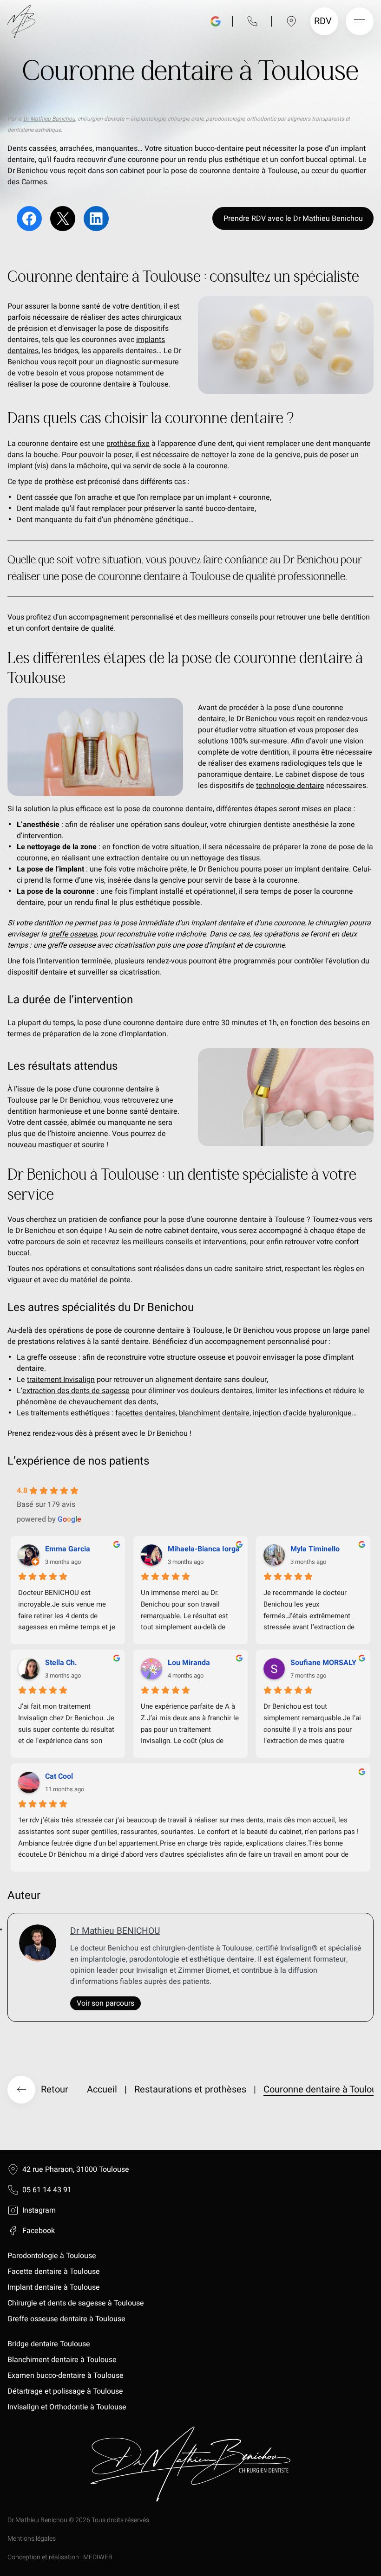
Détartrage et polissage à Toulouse (65, 2391)
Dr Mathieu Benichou (49, 119)
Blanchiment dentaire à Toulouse (63, 2360)
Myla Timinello (315, 1549)
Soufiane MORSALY (323, 1663)
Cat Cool (59, 1776)
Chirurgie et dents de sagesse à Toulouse (76, 2303)
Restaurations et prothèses (190, 2089)
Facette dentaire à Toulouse (54, 2272)
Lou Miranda (189, 1663)
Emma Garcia (68, 1549)
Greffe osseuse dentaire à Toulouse (66, 2319)
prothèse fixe (128, 444)
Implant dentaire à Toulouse (54, 2287)
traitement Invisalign (61, 1380)
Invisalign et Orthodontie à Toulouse (67, 2407)
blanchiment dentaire (214, 1413)
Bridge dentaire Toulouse (49, 2344)
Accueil (102, 2089)
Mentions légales (32, 2539)
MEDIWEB (98, 2557)
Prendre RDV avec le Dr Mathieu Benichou (293, 219)
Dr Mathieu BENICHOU (115, 1931)
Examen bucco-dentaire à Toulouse (66, 2376)
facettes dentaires (145, 1413)
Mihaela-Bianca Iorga (204, 1549)
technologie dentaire (290, 786)
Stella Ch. (61, 1663)
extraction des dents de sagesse (76, 1391)
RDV (323, 21)
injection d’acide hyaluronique (302, 1413)
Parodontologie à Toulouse (52, 2256)
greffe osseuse (73, 934)
